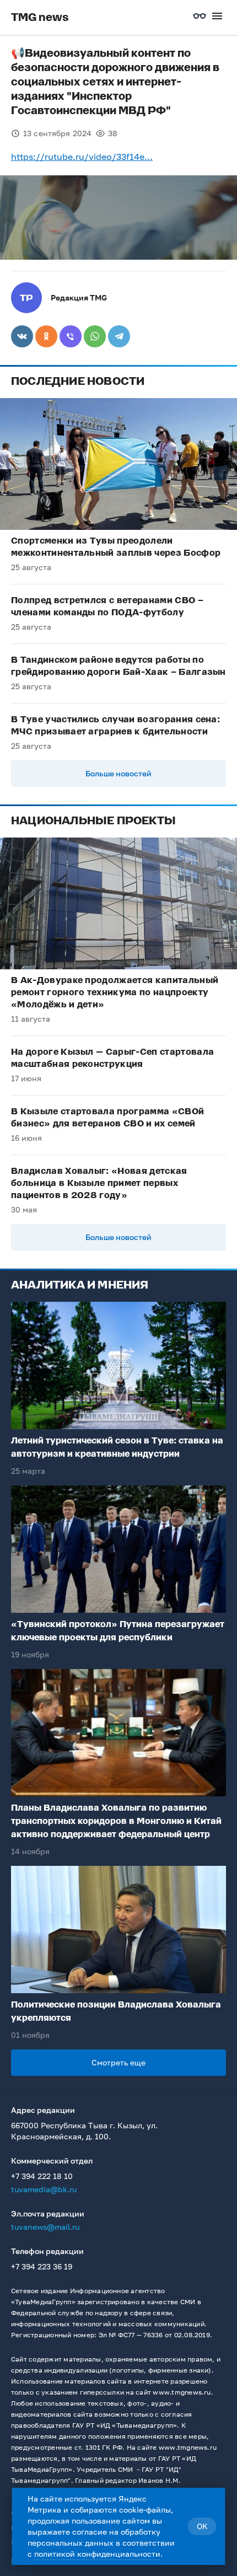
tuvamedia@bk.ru (44, 2189)
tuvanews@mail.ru (45, 2227)
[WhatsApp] (95, 336)
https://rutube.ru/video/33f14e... (82, 157)
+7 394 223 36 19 (42, 2266)
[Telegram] (119, 336)
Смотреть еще (118, 2062)
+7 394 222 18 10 (42, 2176)
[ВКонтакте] (22, 336)
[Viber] (71, 336)
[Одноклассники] (46, 336)
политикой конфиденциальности (97, 2554)
